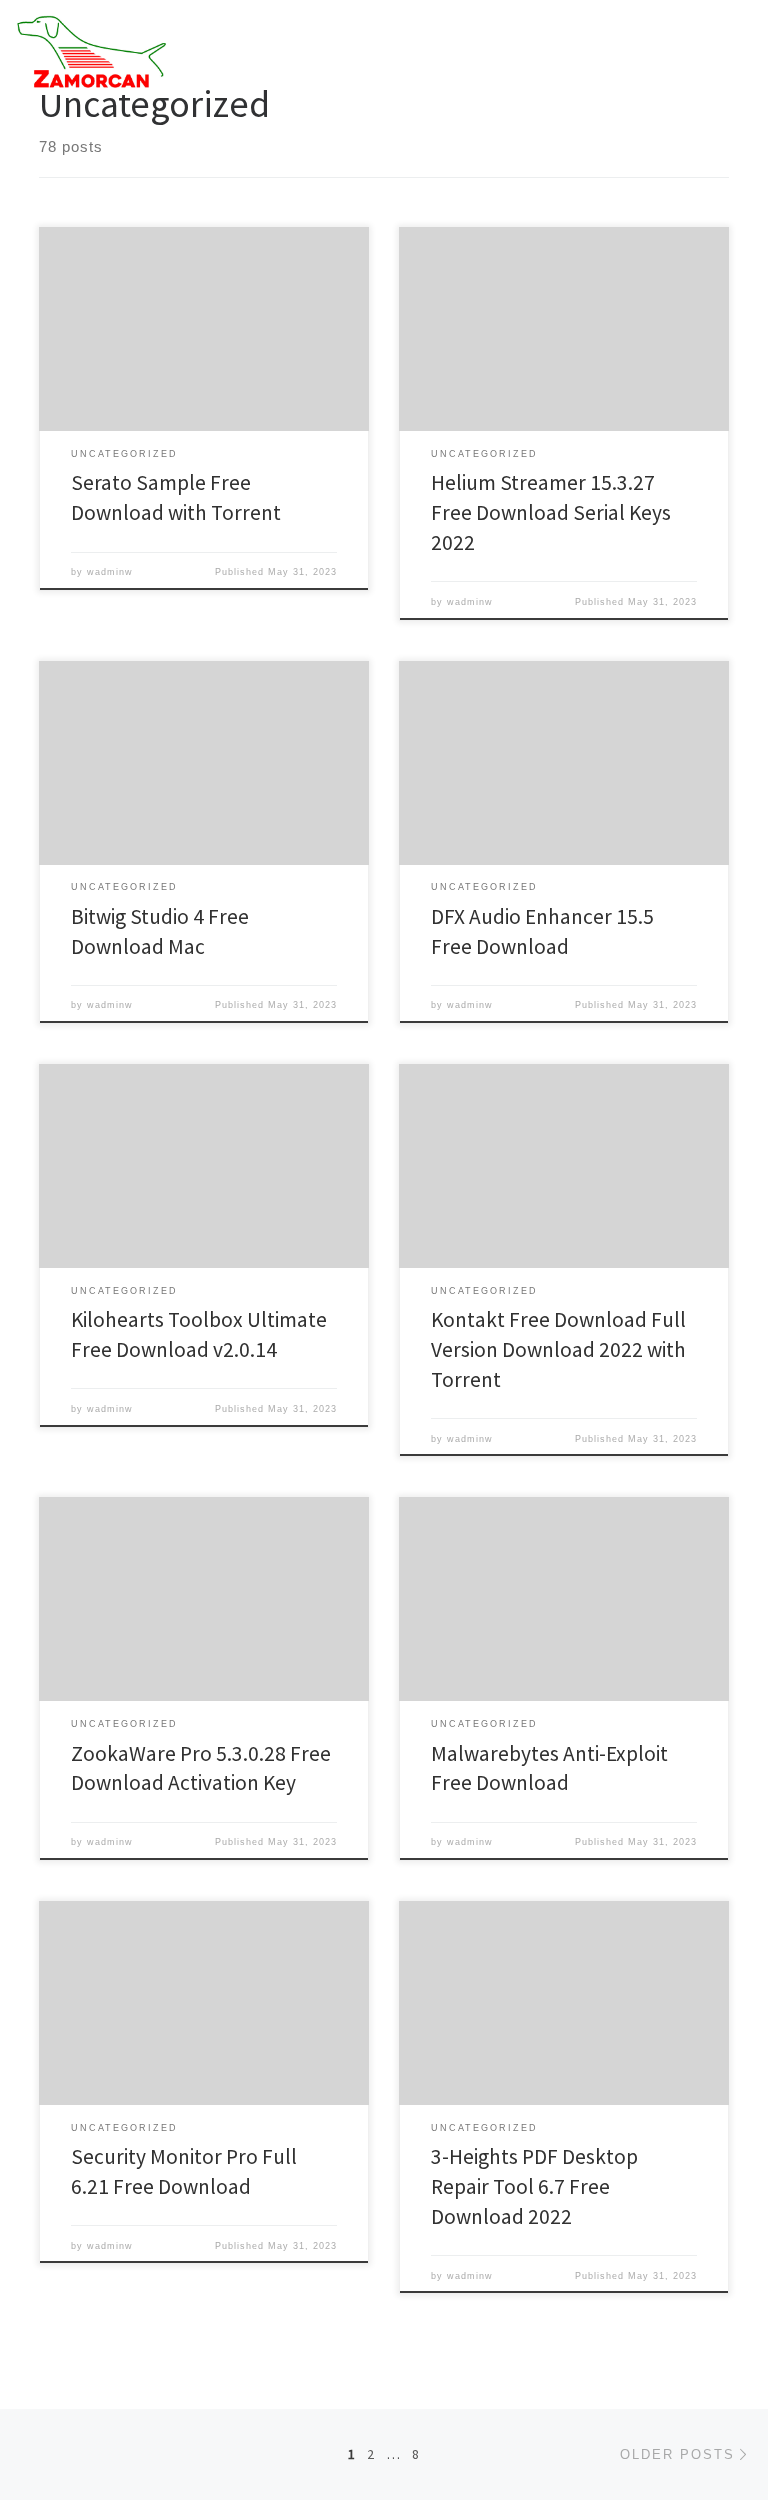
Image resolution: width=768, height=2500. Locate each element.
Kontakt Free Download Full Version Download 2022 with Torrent (558, 1349)
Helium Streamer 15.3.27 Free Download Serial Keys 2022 (551, 512)
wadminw (110, 572)
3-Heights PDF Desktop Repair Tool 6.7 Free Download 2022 (534, 2186)
